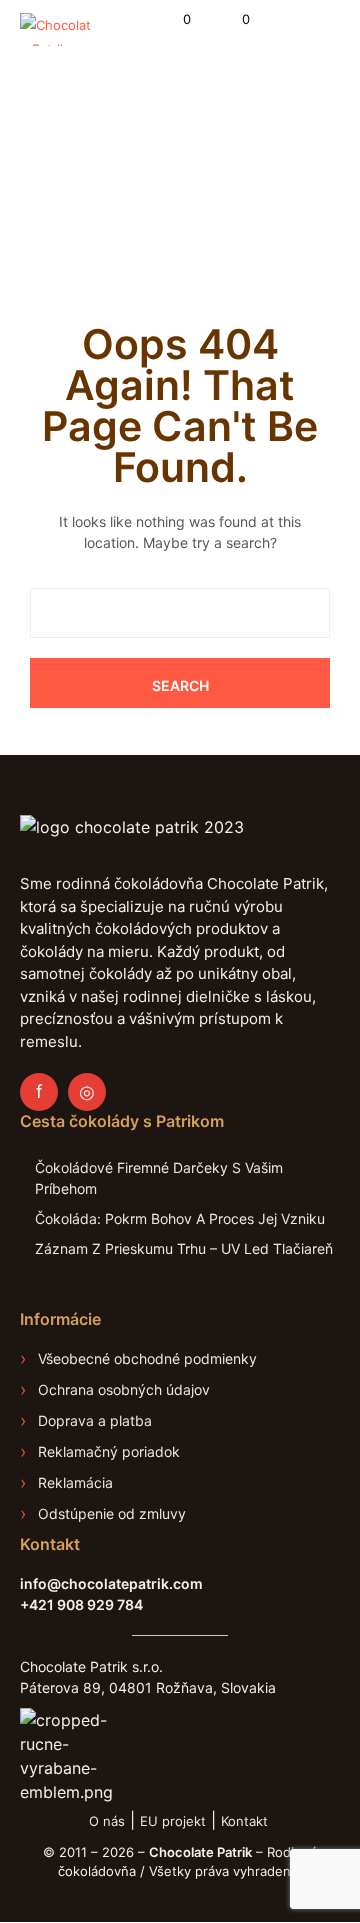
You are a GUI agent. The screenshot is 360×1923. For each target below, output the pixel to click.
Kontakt (246, 1821)
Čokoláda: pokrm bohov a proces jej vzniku (180, 1218)
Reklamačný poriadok (109, 1451)
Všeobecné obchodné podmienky (147, 1358)
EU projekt (173, 1821)
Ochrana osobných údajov (124, 1389)
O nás (107, 1821)
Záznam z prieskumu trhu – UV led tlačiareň (184, 1248)
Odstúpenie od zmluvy (112, 1513)
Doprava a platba (95, 1420)
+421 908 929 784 (81, 1604)
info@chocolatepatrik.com (111, 1583)
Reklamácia (75, 1482)
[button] (173, 20)
